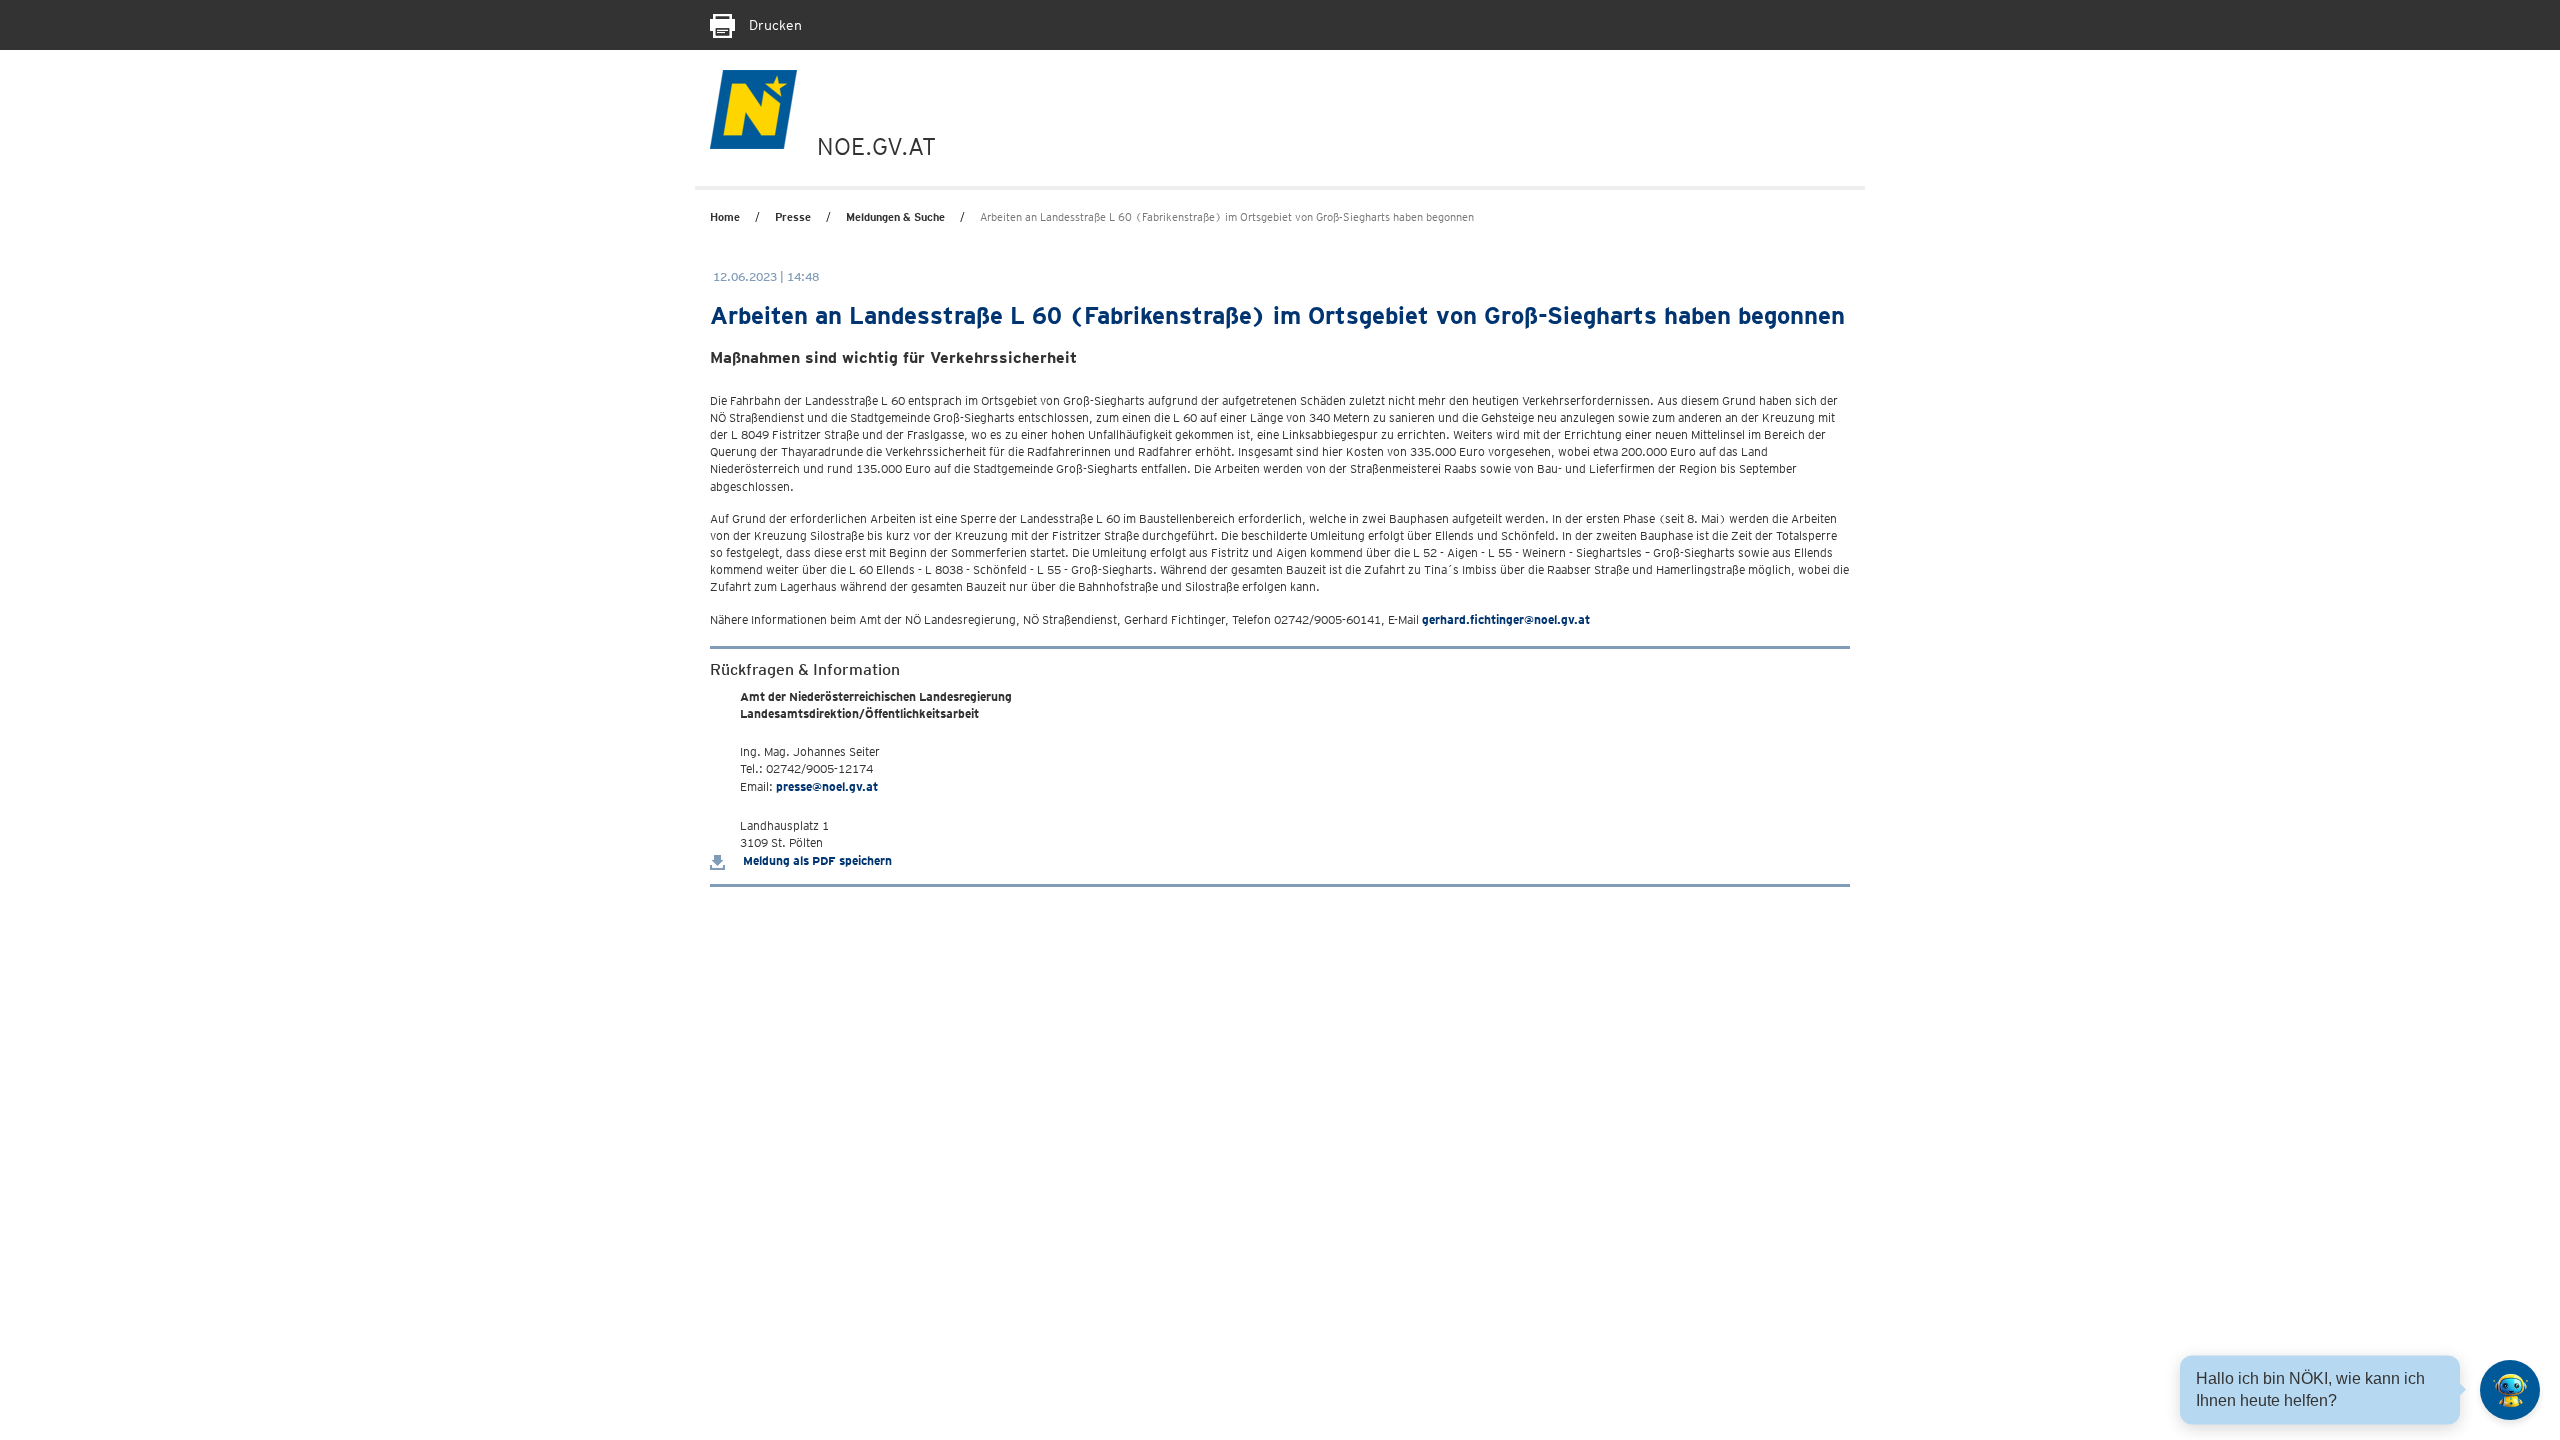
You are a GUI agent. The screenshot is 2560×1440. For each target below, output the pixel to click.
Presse (793, 217)
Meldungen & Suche (895, 217)
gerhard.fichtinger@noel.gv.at (1506, 619)
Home (725, 217)
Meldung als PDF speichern (816, 860)
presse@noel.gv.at (827, 786)
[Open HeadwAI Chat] (2510, 1390)
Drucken (773, 25)
